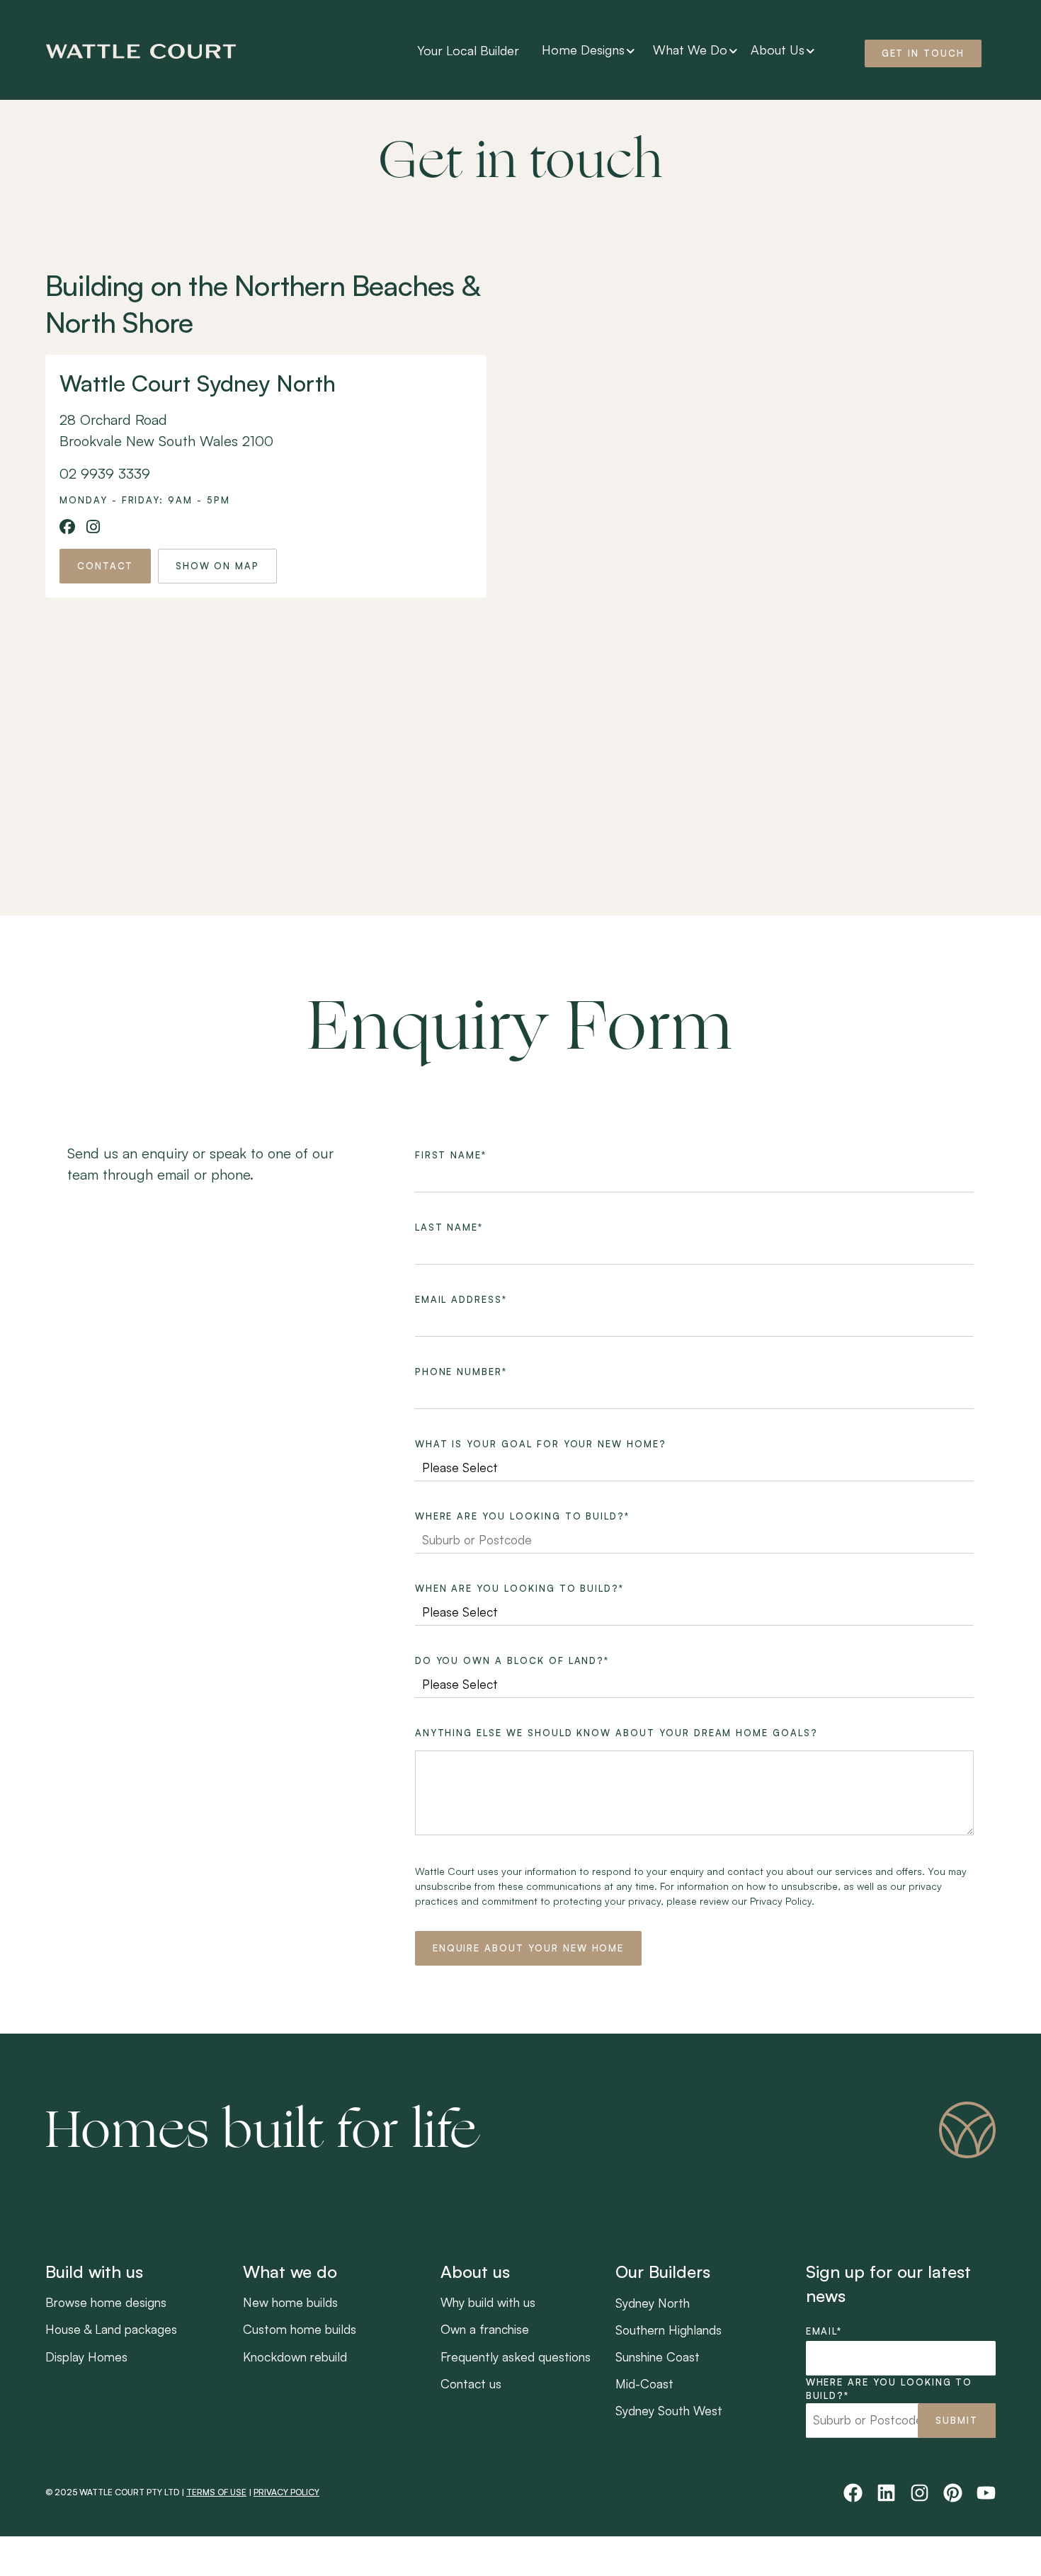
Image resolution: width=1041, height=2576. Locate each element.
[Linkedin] (886, 2493)
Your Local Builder (468, 50)
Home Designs (583, 50)
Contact (105, 566)
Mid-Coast (644, 2383)
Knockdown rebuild (295, 2356)
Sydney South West (669, 2410)
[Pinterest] (953, 2493)
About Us (778, 50)
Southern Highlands (669, 2330)
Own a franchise (485, 2329)
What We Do (690, 50)
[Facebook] (853, 2493)
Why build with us (488, 2302)
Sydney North (653, 2303)
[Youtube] (986, 2493)
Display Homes (86, 2356)
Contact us (471, 2383)
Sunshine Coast (658, 2356)
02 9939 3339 (105, 473)
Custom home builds (300, 2329)
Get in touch (923, 53)
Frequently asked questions (516, 2356)
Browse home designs (106, 2302)
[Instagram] (920, 2493)
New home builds (290, 2302)
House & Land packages (111, 2329)
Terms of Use (216, 2492)
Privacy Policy (286, 2492)
